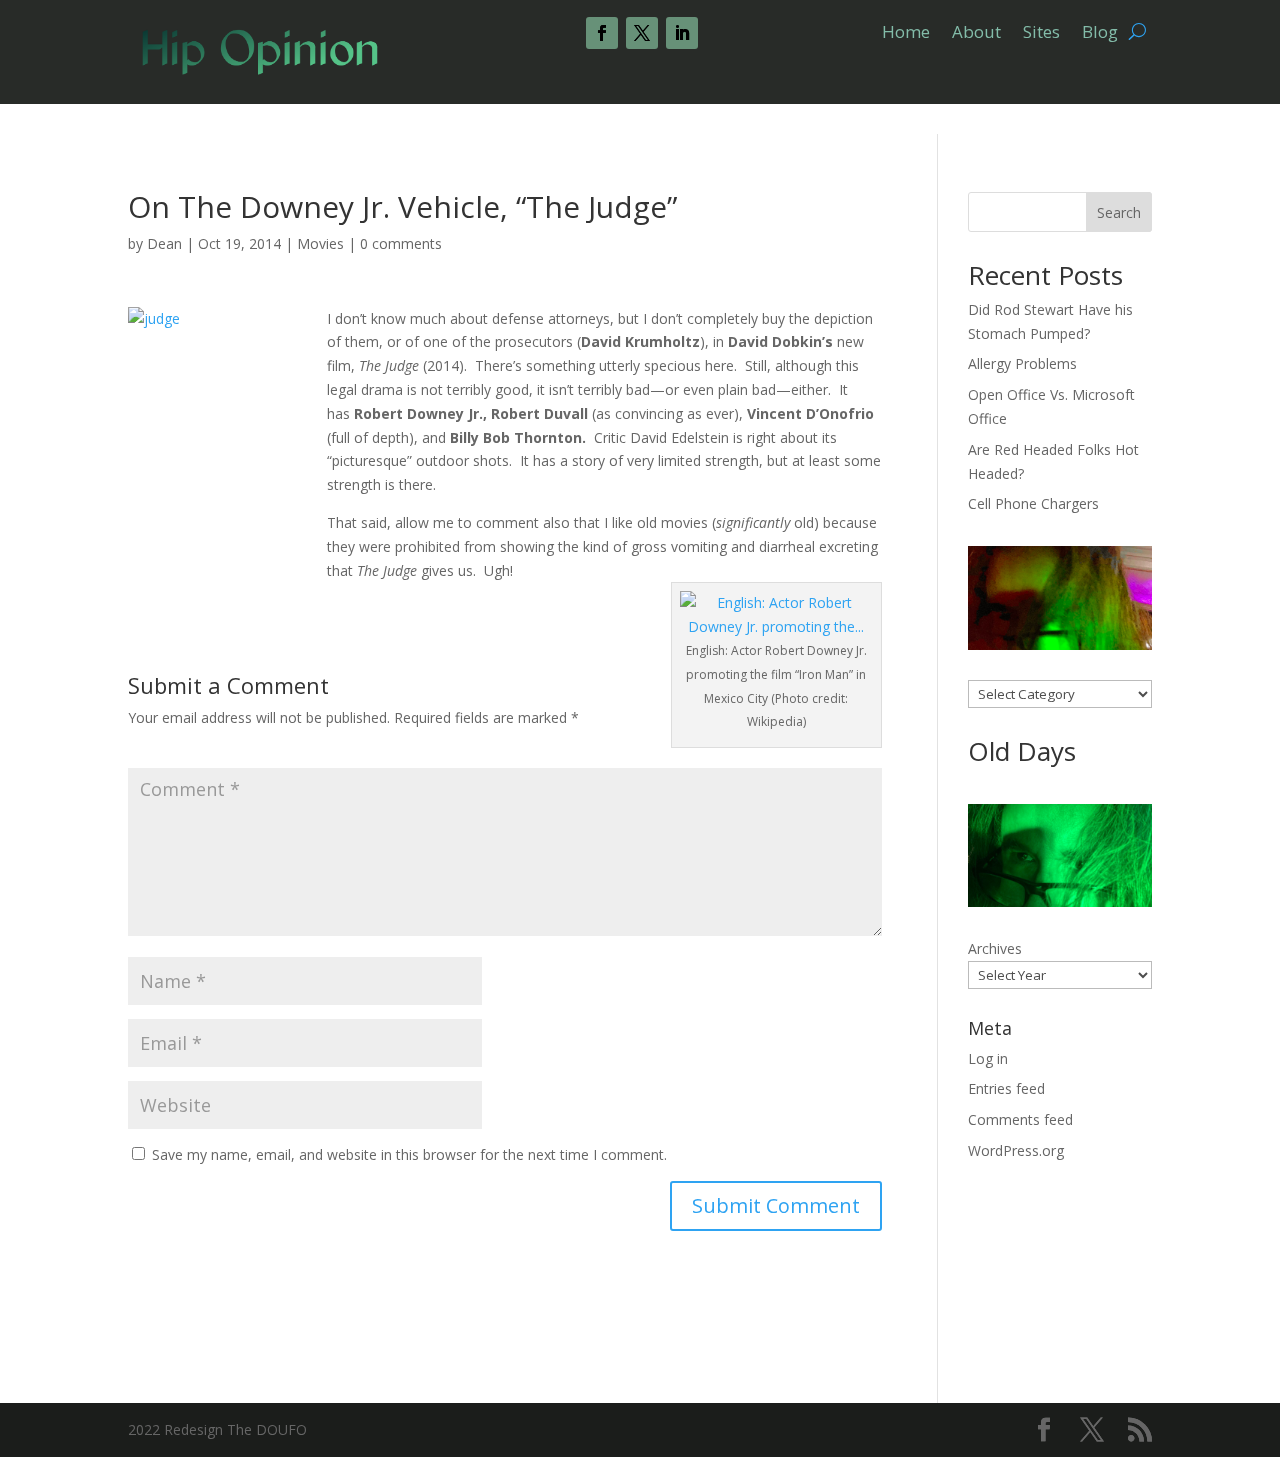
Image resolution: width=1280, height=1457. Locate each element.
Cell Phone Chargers (1033, 503)
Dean (164, 243)
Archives (995, 948)
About (976, 34)
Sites (1041, 34)
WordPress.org (1016, 1150)
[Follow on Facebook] (602, 33)
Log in (988, 1058)
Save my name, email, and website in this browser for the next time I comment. (409, 1154)
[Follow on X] (642, 33)
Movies (320, 243)
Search (1119, 212)
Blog (1100, 34)
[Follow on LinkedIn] (682, 33)
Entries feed (1006, 1088)
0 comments (401, 243)
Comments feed (1020, 1119)
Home (906, 34)
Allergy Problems (1022, 363)
